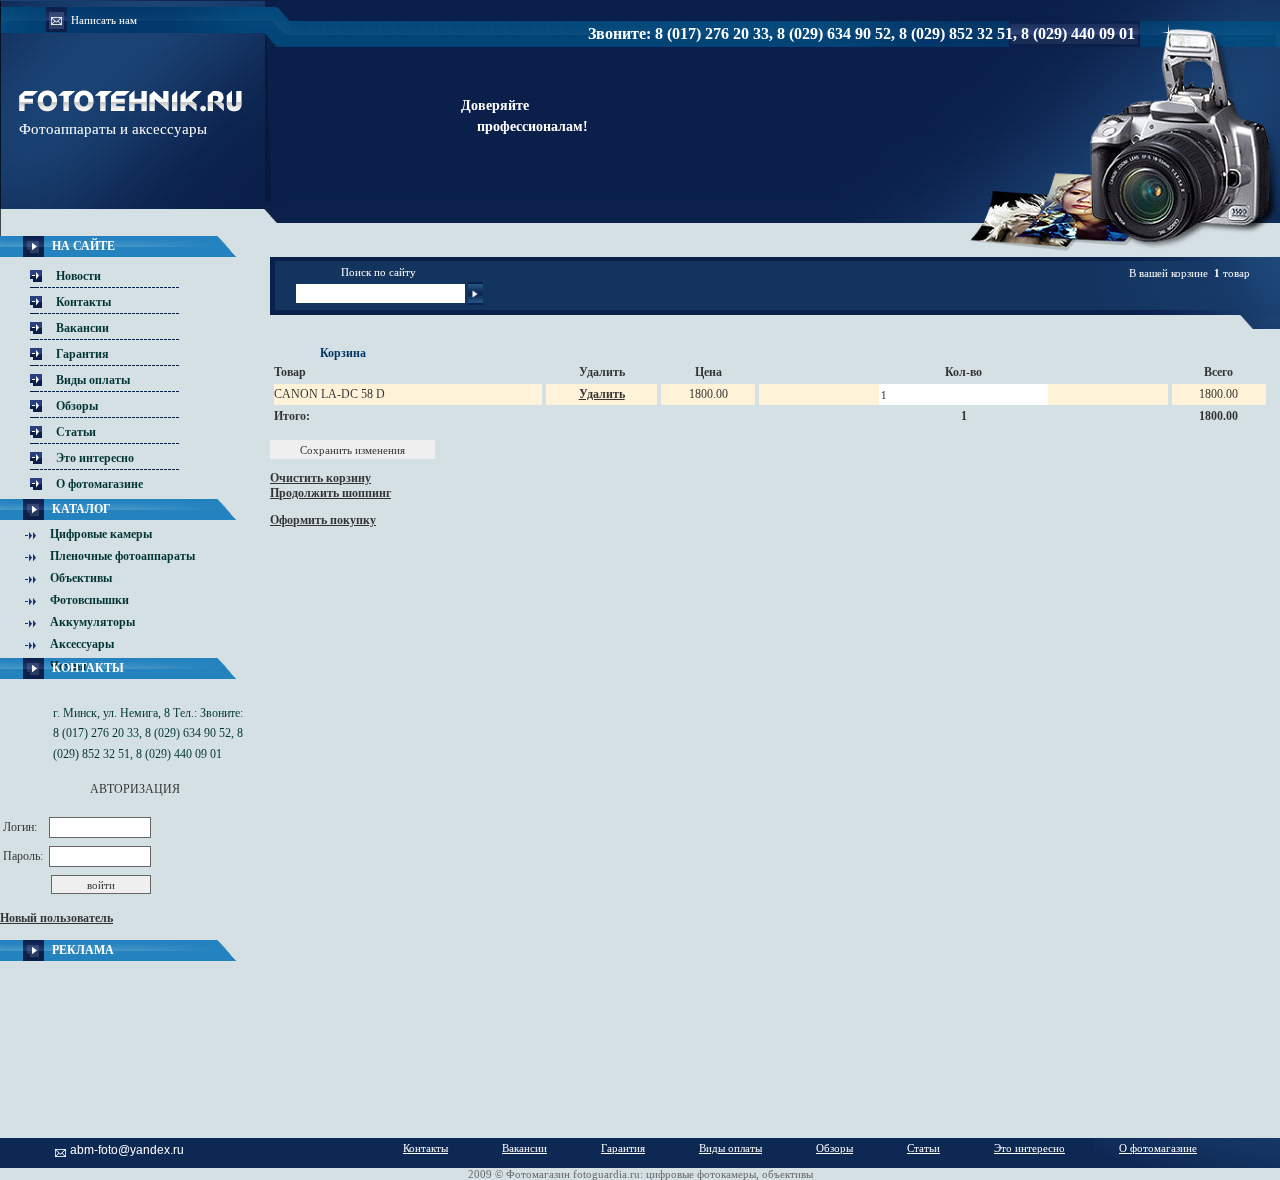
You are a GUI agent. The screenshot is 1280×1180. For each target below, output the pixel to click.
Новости (78, 276)
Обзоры (77, 406)
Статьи (76, 432)
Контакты (83, 302)
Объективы (81, 578)
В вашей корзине (1168, 273)
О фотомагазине (99, 484)
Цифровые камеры (101, 534)
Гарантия (82, 354)
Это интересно (95, 458)
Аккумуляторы (92, 622)
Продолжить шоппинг (330, 493)
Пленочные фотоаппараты (122, 556)
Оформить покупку (323, 520)
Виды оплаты (93, 380)
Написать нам (104, 20)
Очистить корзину (320, 478)
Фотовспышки (89, 600)
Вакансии (82, 328)
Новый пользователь (56, 918)
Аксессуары (82, 644)
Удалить (602, 394)
